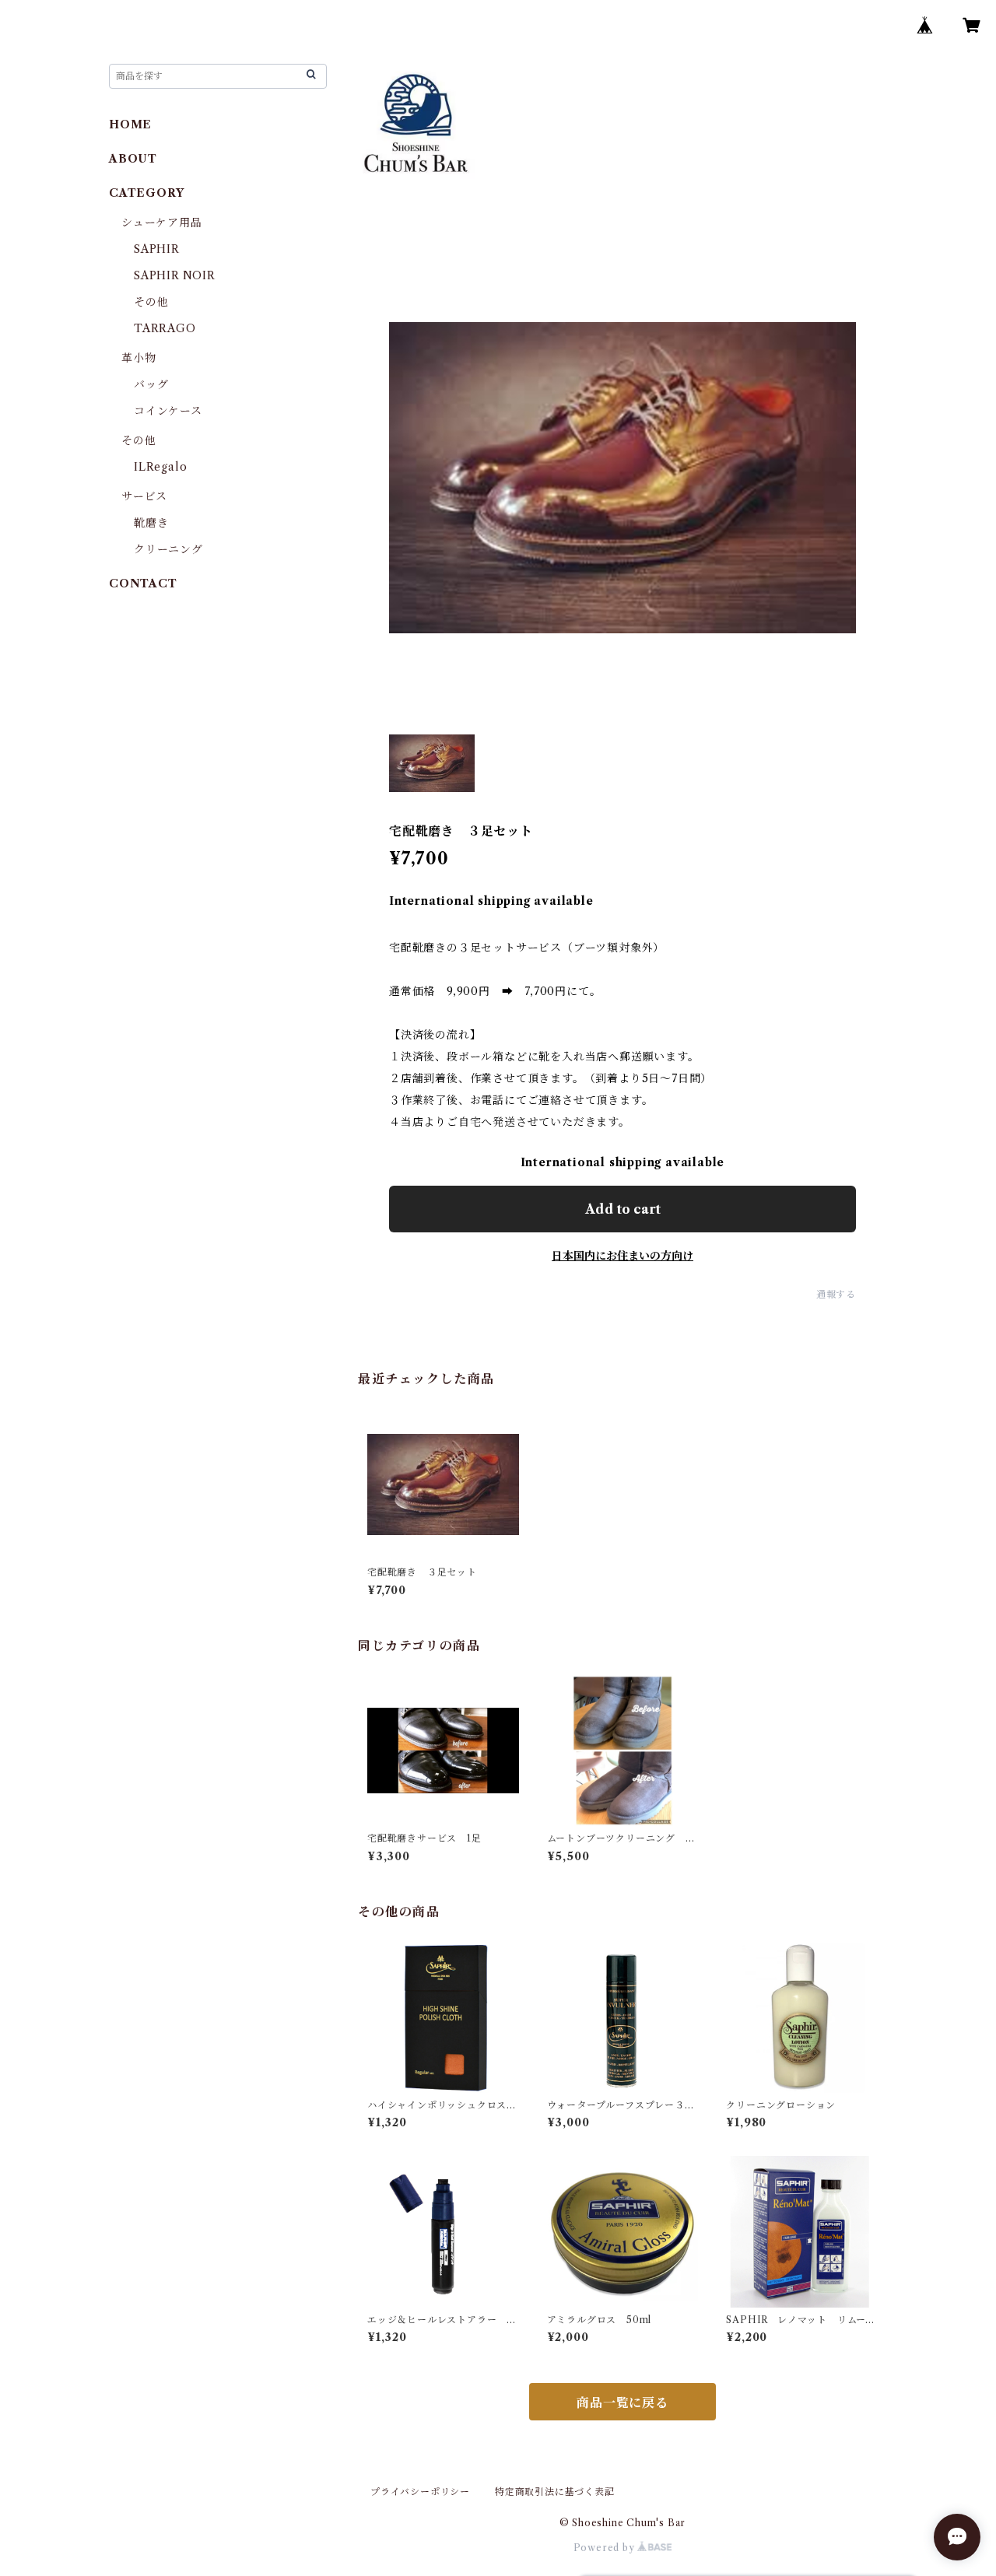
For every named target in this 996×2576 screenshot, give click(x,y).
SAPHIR (157, 249)
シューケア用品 (162, 223)
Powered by (606, 2548)
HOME (130, 124)
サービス (144, 496)
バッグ (151, 384)
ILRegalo (160, 467)
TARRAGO (165, 328)
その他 (151, 302)
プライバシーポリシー (420, 2492)
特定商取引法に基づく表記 (555, 2492)
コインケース (168, 411)
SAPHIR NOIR (175, 275)
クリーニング (168, 549)
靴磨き (151, 523)
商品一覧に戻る (622, 2403)
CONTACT (143, 584)
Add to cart (623, 1209)
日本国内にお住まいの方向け (622, 1256)
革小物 (139, 358)
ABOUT (133, 159)
